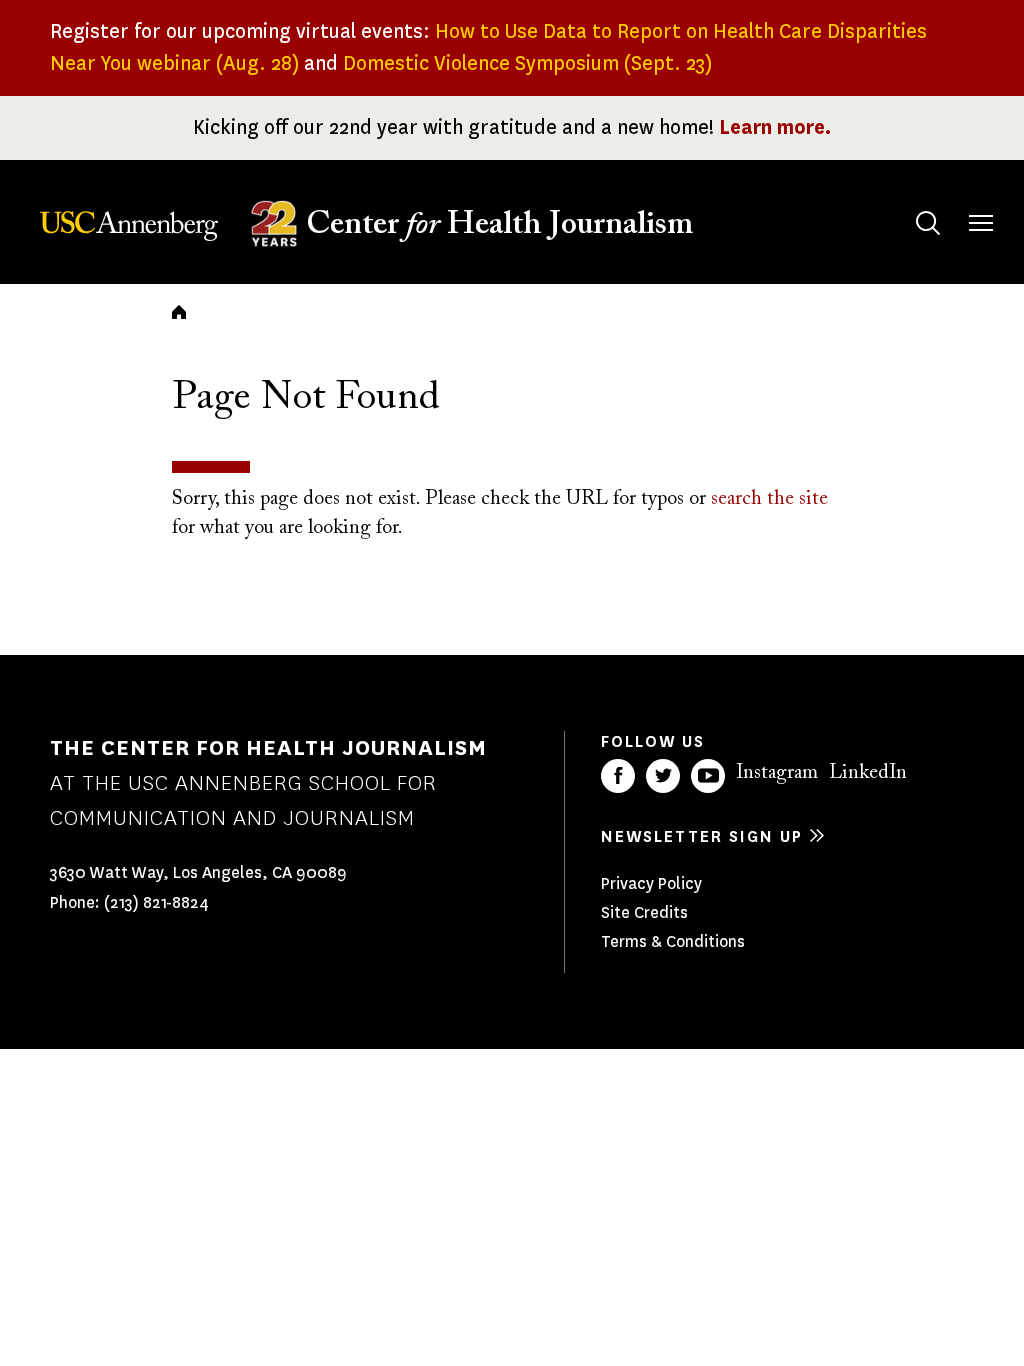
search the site (769, 499)
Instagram (777, 773)
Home (179, 312)
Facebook (618, 776)
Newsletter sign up (702, 836)
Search (928, 223)
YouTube (708, 776)
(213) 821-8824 (156, 902)
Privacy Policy (651, 883)
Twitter (663, 776)
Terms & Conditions (673, 941)
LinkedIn (868, 773)
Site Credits (644, 912)
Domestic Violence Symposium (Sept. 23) (527, 63)
